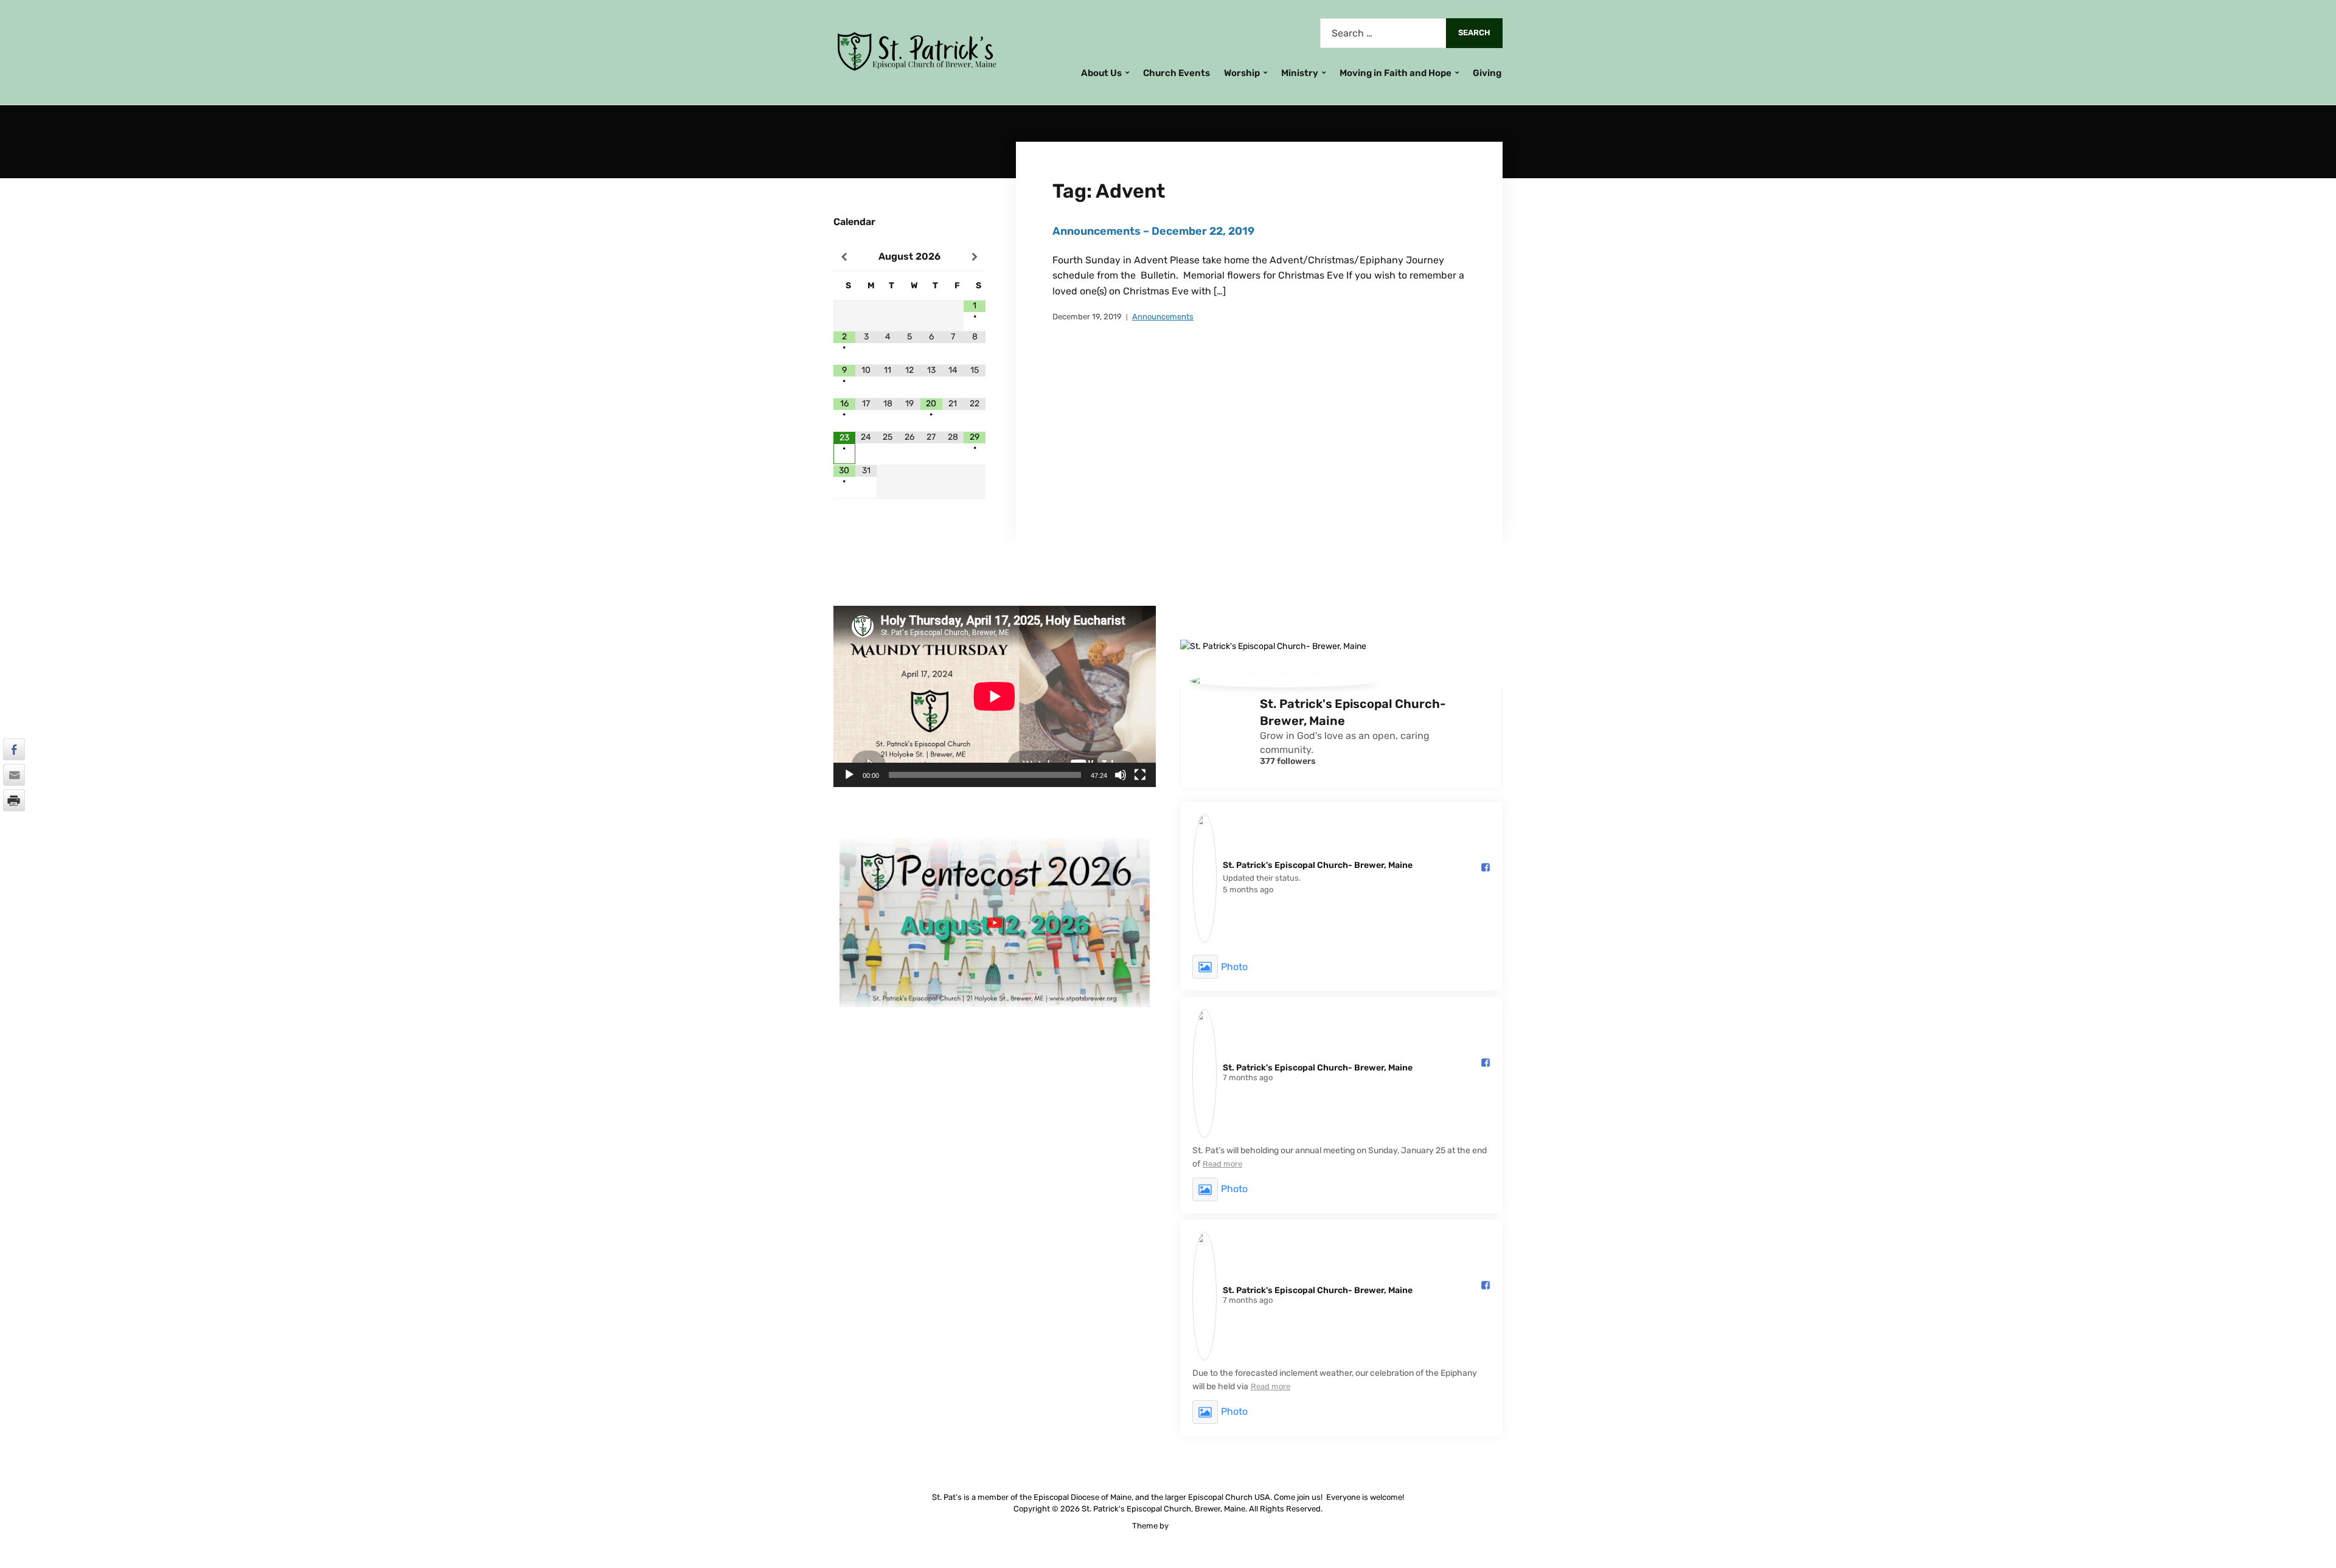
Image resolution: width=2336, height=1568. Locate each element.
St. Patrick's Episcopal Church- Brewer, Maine (1353, 712)
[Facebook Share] (14, 749)
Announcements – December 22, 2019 (1153, 231)
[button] (14, 824)
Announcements (1163, 317)
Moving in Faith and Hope (1396, 73)
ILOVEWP (1187, 1526)
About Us (1101, 73)
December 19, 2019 (1087, 317)
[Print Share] (14, 800)
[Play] (849, 775)
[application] (995, 696)
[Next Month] (975, 257)
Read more (1222, 1164)
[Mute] (1121, 775)
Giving (1487, 73)
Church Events (1177, 73)
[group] (995, 927)
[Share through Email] (14, 775)
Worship (1242, 73)
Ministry (1300, 73)
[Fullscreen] (1140, 775)
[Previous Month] (844, 257)
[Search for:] (1383, 33)
